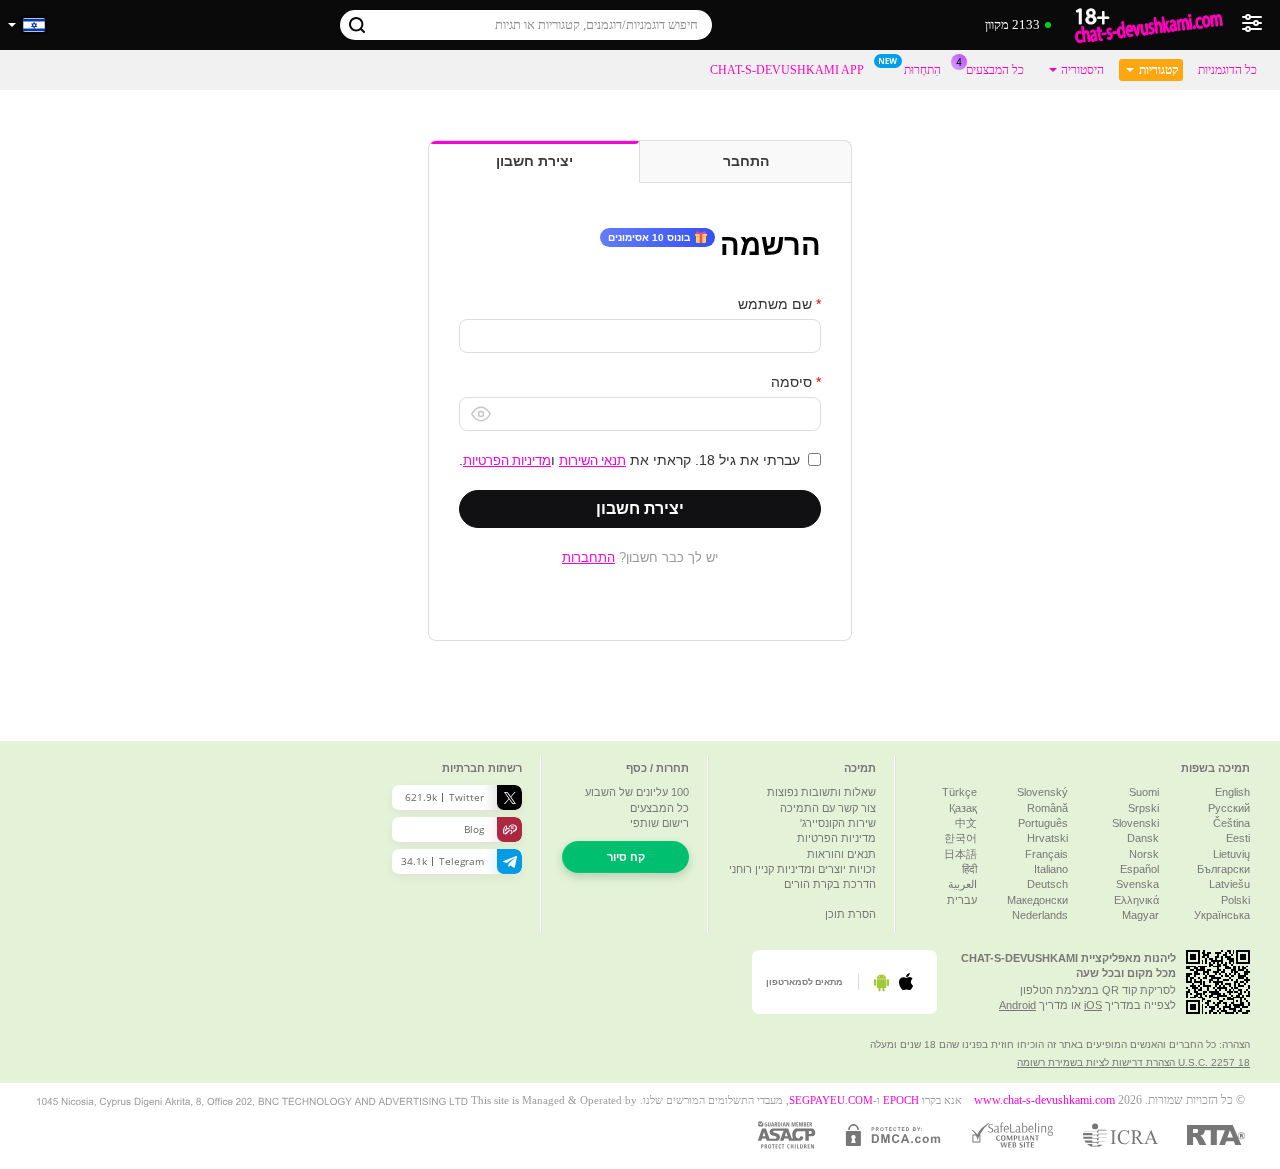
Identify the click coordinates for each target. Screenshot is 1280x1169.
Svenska (1137, 884)
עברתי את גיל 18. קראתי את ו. (629, 460)
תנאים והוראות (841, 854)
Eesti (1238, 838)
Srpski (1143, 808)
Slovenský (1042, 792)
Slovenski (1135, 823)
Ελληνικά (1136, 900)
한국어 (960, 838)
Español (1139, 869)
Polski (1235, 900)
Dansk (1143, 838)
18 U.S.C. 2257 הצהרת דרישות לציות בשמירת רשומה (1133, 1062)
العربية (962, 884)
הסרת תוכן (850, 914)
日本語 (960, 854)
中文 (966, 823)
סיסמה (791, 382)
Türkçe (959, 792)
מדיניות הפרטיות (507, 460)
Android (1017, 1005)
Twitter (444, 797)
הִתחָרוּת (922, 70)
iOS (1093, 1005)
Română (1047, 808)
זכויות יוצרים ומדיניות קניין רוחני (802, 869)
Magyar (1140, 915)
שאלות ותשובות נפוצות (821, 792)
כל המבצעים (995, 70)
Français (1046, 854)
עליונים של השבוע (637, 792)
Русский (1229, 808)
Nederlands (1040, 915)
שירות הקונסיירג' (838, 823)
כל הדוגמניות (1227, 70)
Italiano (1051, 869)
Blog (474, 829)
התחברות (588, 557)
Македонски (1037, 900)
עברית (962, 900)
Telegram (442, 861)
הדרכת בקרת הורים (830, 884)
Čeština (1231, 823)
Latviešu (1229, 884)
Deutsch (1047, 884)
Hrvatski (1047, 838)
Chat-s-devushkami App (787, 70)
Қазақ (963, 808)
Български (1223, 869)
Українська (1222, 915)
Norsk (1144, 854)
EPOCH (901, 1100)
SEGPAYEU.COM (831, 1100)
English (1232, 792)
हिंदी (969, 869)
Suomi (1144, 792)
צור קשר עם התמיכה (828, 808)
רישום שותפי (659, 823)
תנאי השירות (592, 460)
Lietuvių (1231, 854)
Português (1043, 823)
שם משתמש (775, 304)
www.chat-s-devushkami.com (1044, 1100)
